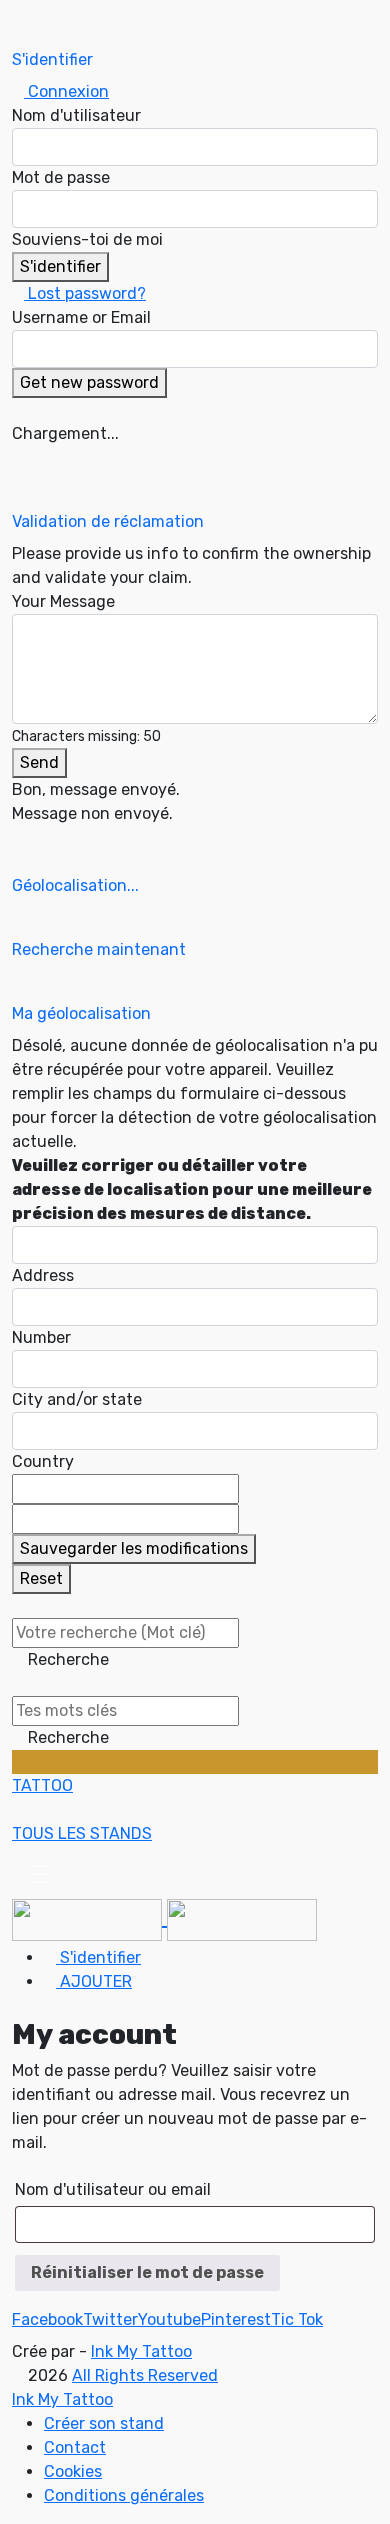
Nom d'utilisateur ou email (113, 2189)
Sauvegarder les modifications (134, 1548)
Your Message (63, 601)
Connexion (66, 91)
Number (41, 1337)
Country (43, 1461)
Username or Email (81, 317)
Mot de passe (61, 177)
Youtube (169, 2319)
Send (39, 762)
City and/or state (77, 1399)
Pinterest (236, 2319)
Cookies (73, 2471)
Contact (75, 2447)
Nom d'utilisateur (76, 115)
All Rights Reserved (145, 2375)
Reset (41, 1578)
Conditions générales (124, 2495)
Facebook (47, 2319)
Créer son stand (104, 2423)
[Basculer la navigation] (40, 1874)
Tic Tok (297, 2319)
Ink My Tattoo (141, 2351)
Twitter (110, 2319)
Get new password (89, 382)
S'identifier (60, 266)
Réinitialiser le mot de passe (147, 2272)
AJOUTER (94, 1981)
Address (43, 1275)
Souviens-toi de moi (87, 239)
